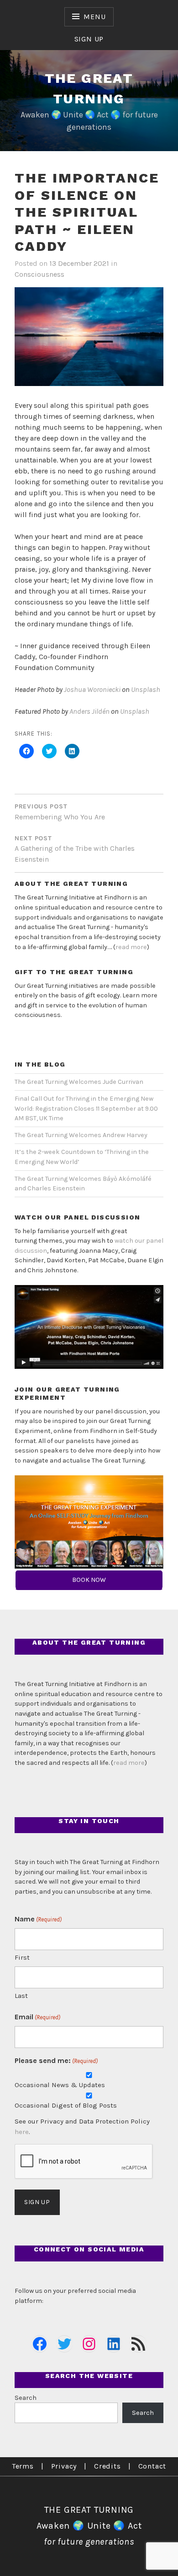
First (22, 1957)
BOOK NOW (89, 1580)
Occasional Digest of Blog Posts (66, 2105)
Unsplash (146, 689)
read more (131, 947)
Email (37, 2017)
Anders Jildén (89, 711)
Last (21, 1996)
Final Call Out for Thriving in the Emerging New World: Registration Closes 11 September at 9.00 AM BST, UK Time (86, 1108)
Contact (152, 2466)
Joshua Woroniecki (92, 689)
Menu (94, 17)
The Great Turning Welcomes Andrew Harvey (81, 1135)
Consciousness (39, 274)
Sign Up (89, 39)
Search (26, 2398)
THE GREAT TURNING (89, 2510)
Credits (107, 2466)
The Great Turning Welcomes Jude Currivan (79, 1082)
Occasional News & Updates (60, 2085)
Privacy (64, 2466)
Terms (23, 2466)
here (22, 2132)
